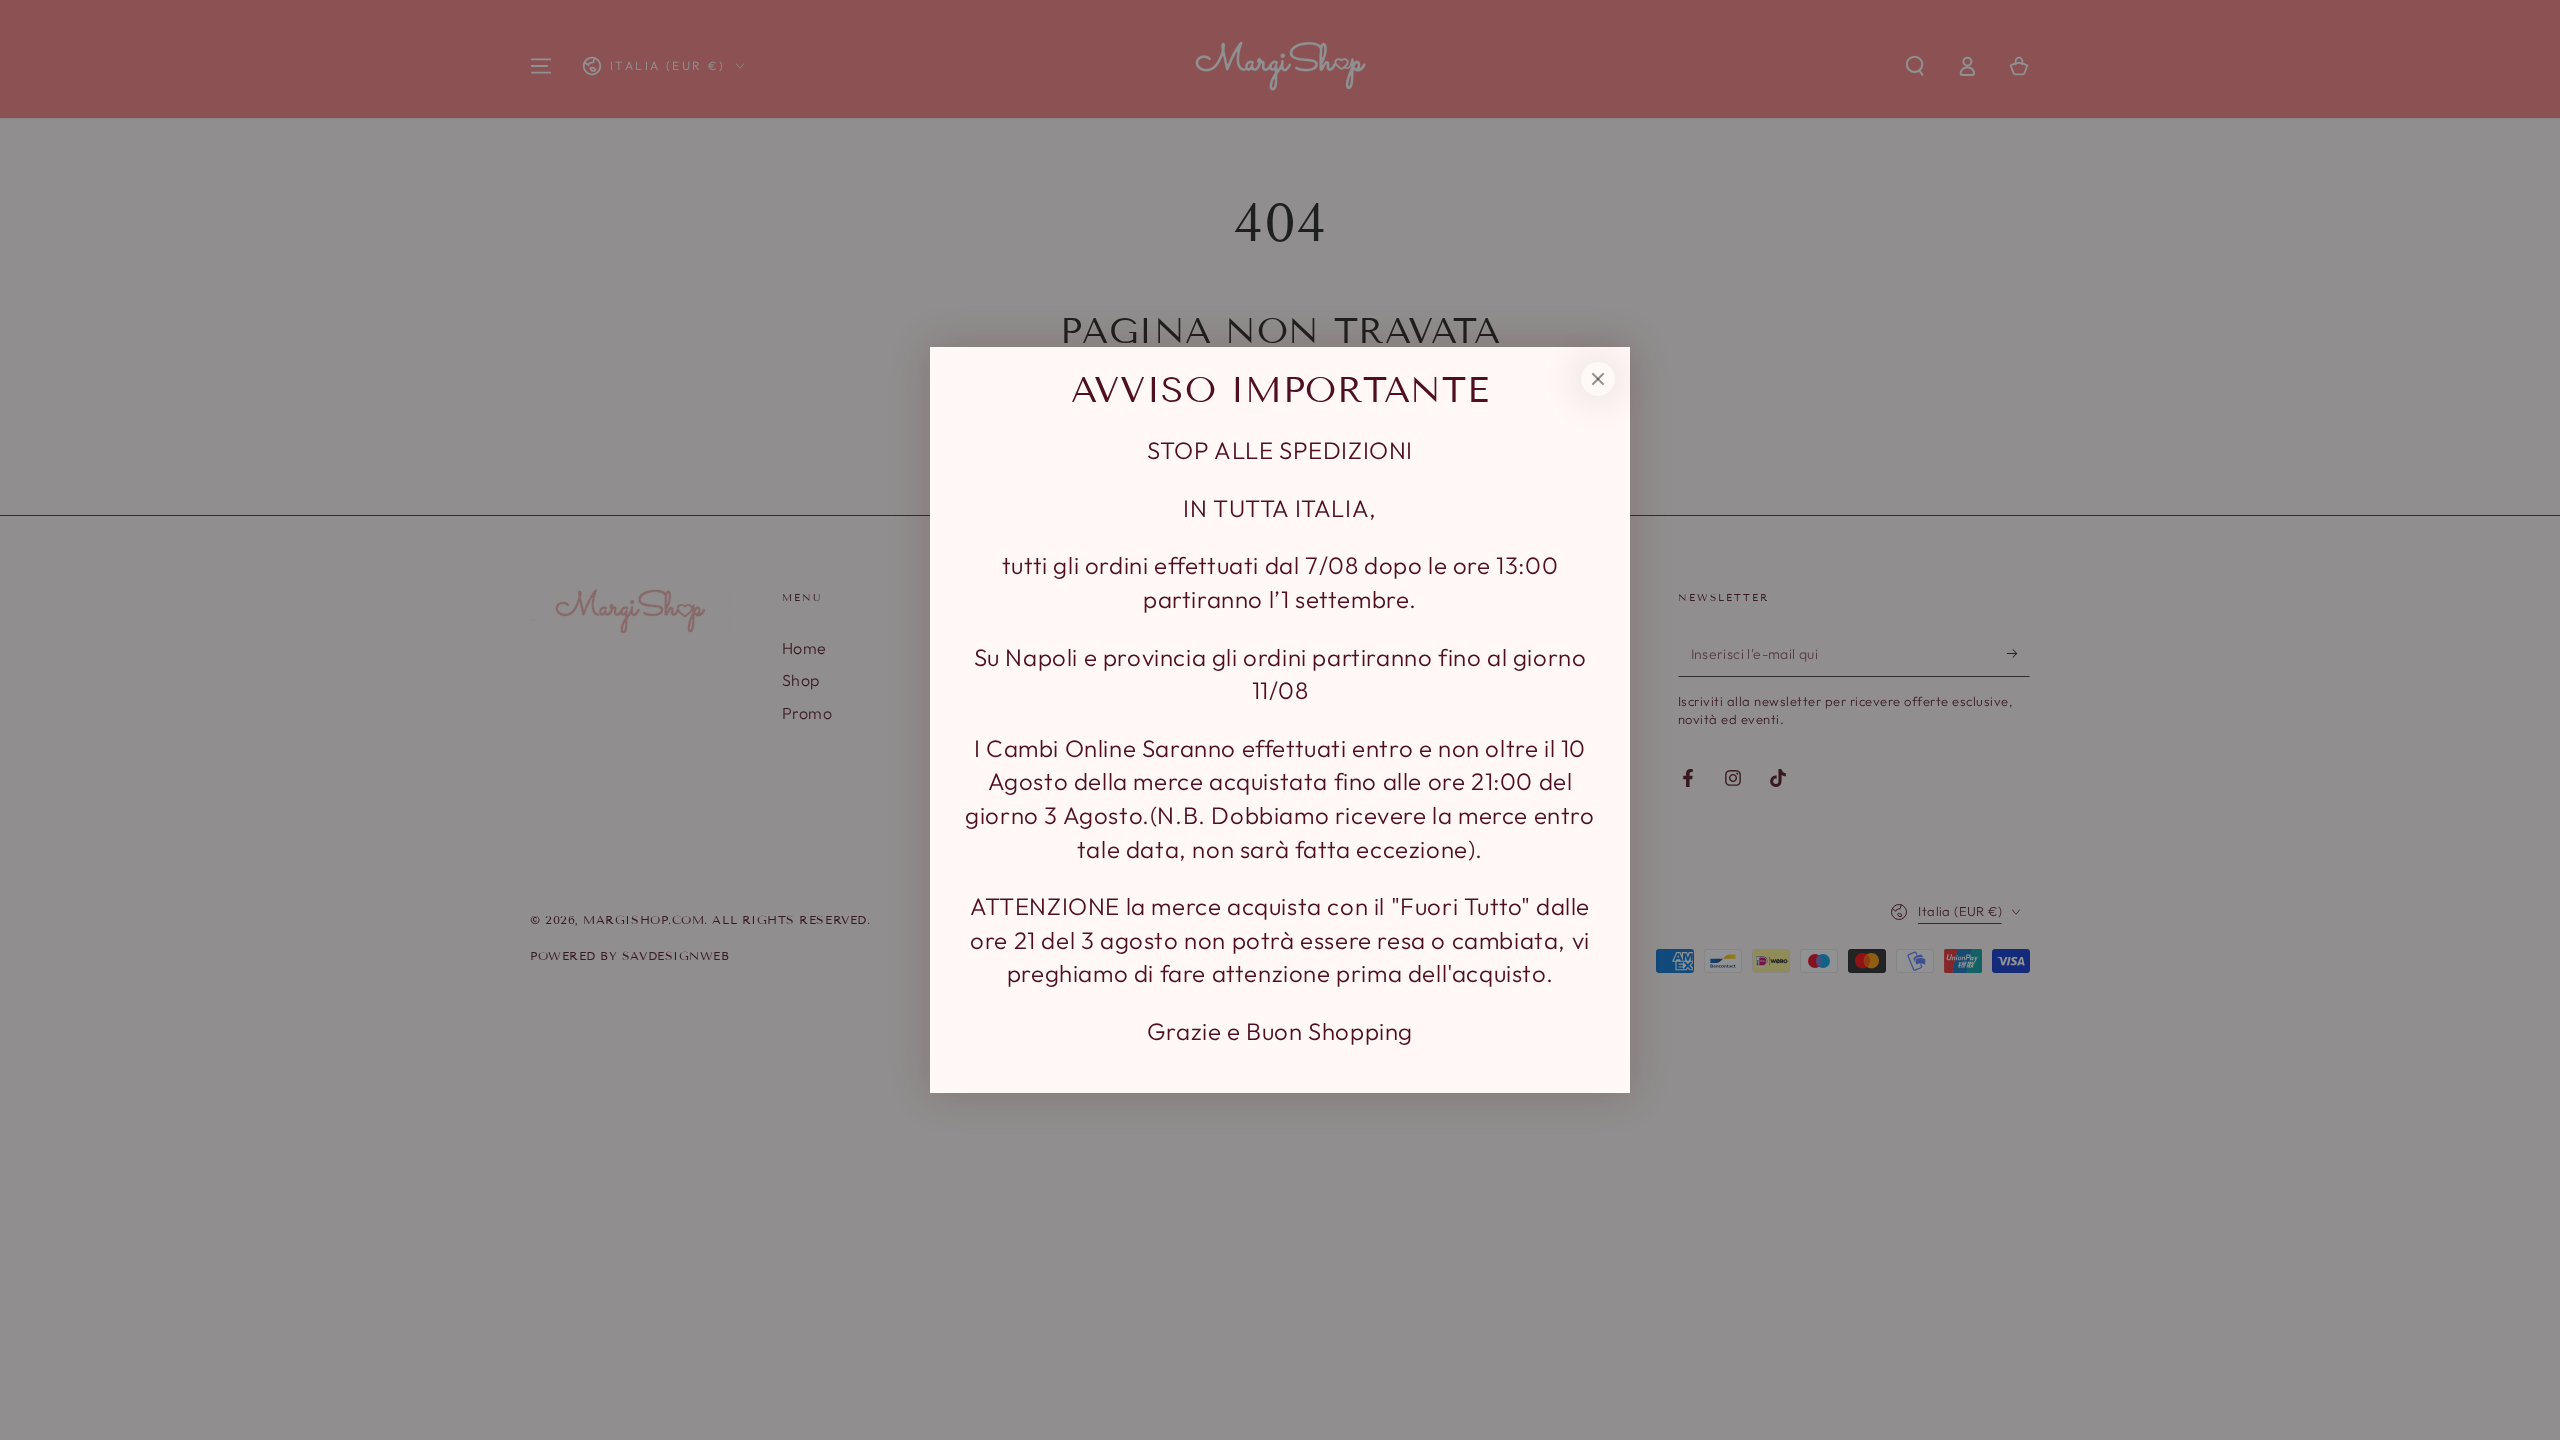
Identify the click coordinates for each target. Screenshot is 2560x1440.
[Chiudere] (1598, 379)
